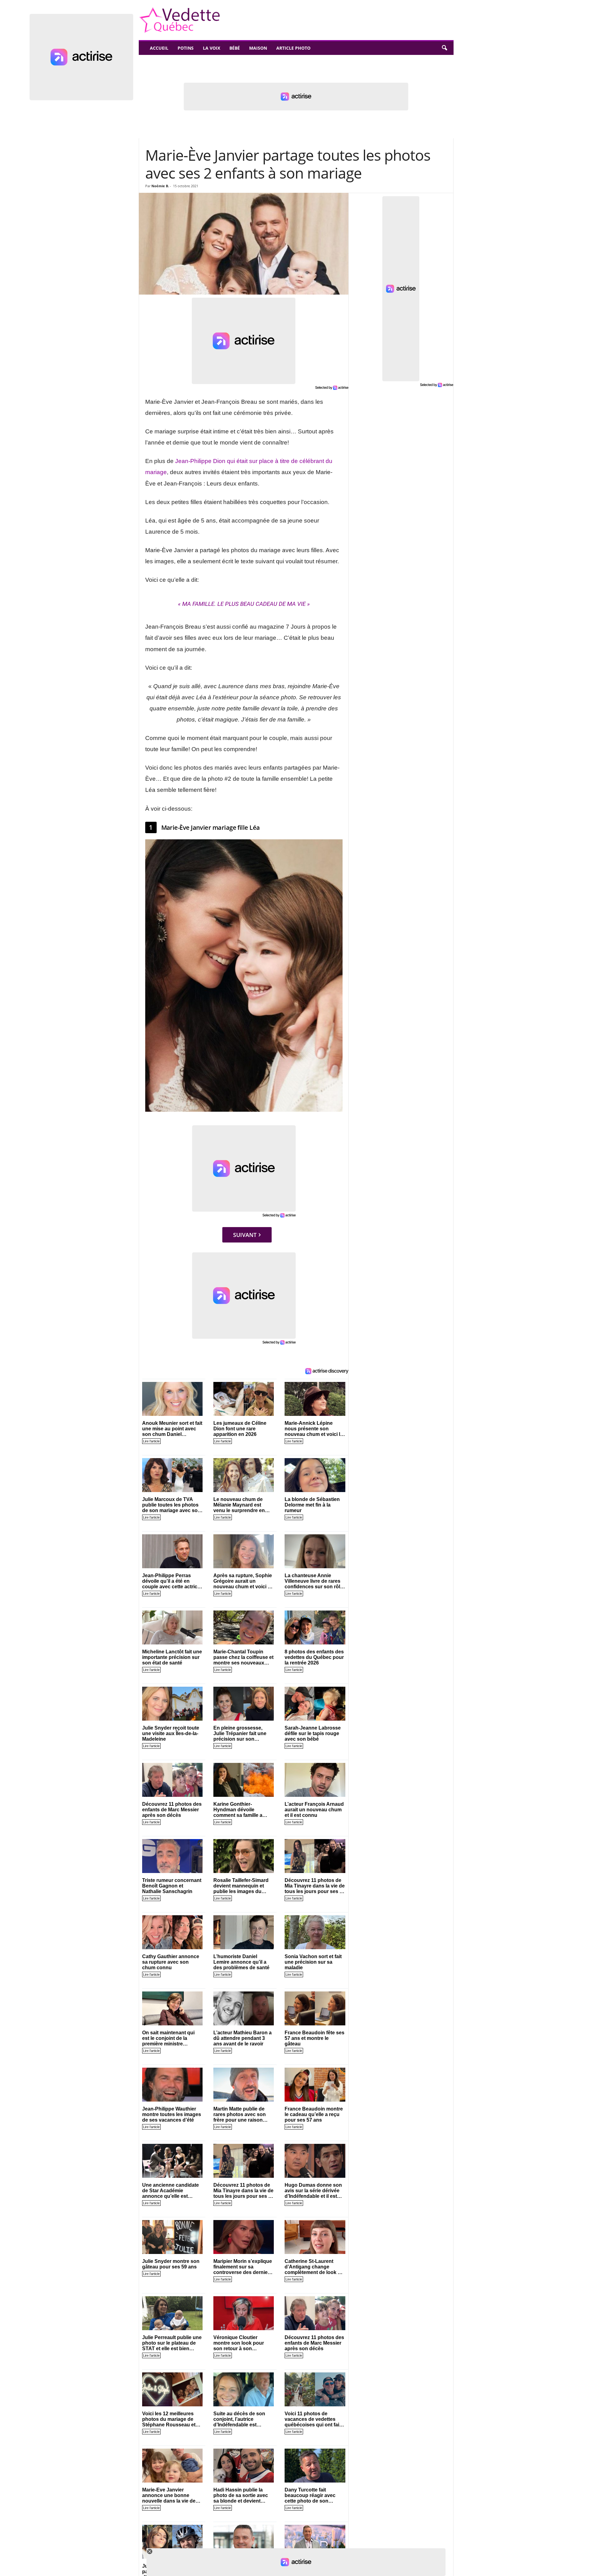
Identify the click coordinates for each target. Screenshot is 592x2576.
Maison (258, 48)
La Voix (212, 48)
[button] (444, 48)
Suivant (245, 1235)
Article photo (293, 48)
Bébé (235, 48)
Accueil (159, 48)
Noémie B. (160, 186)
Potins (186, 48)
